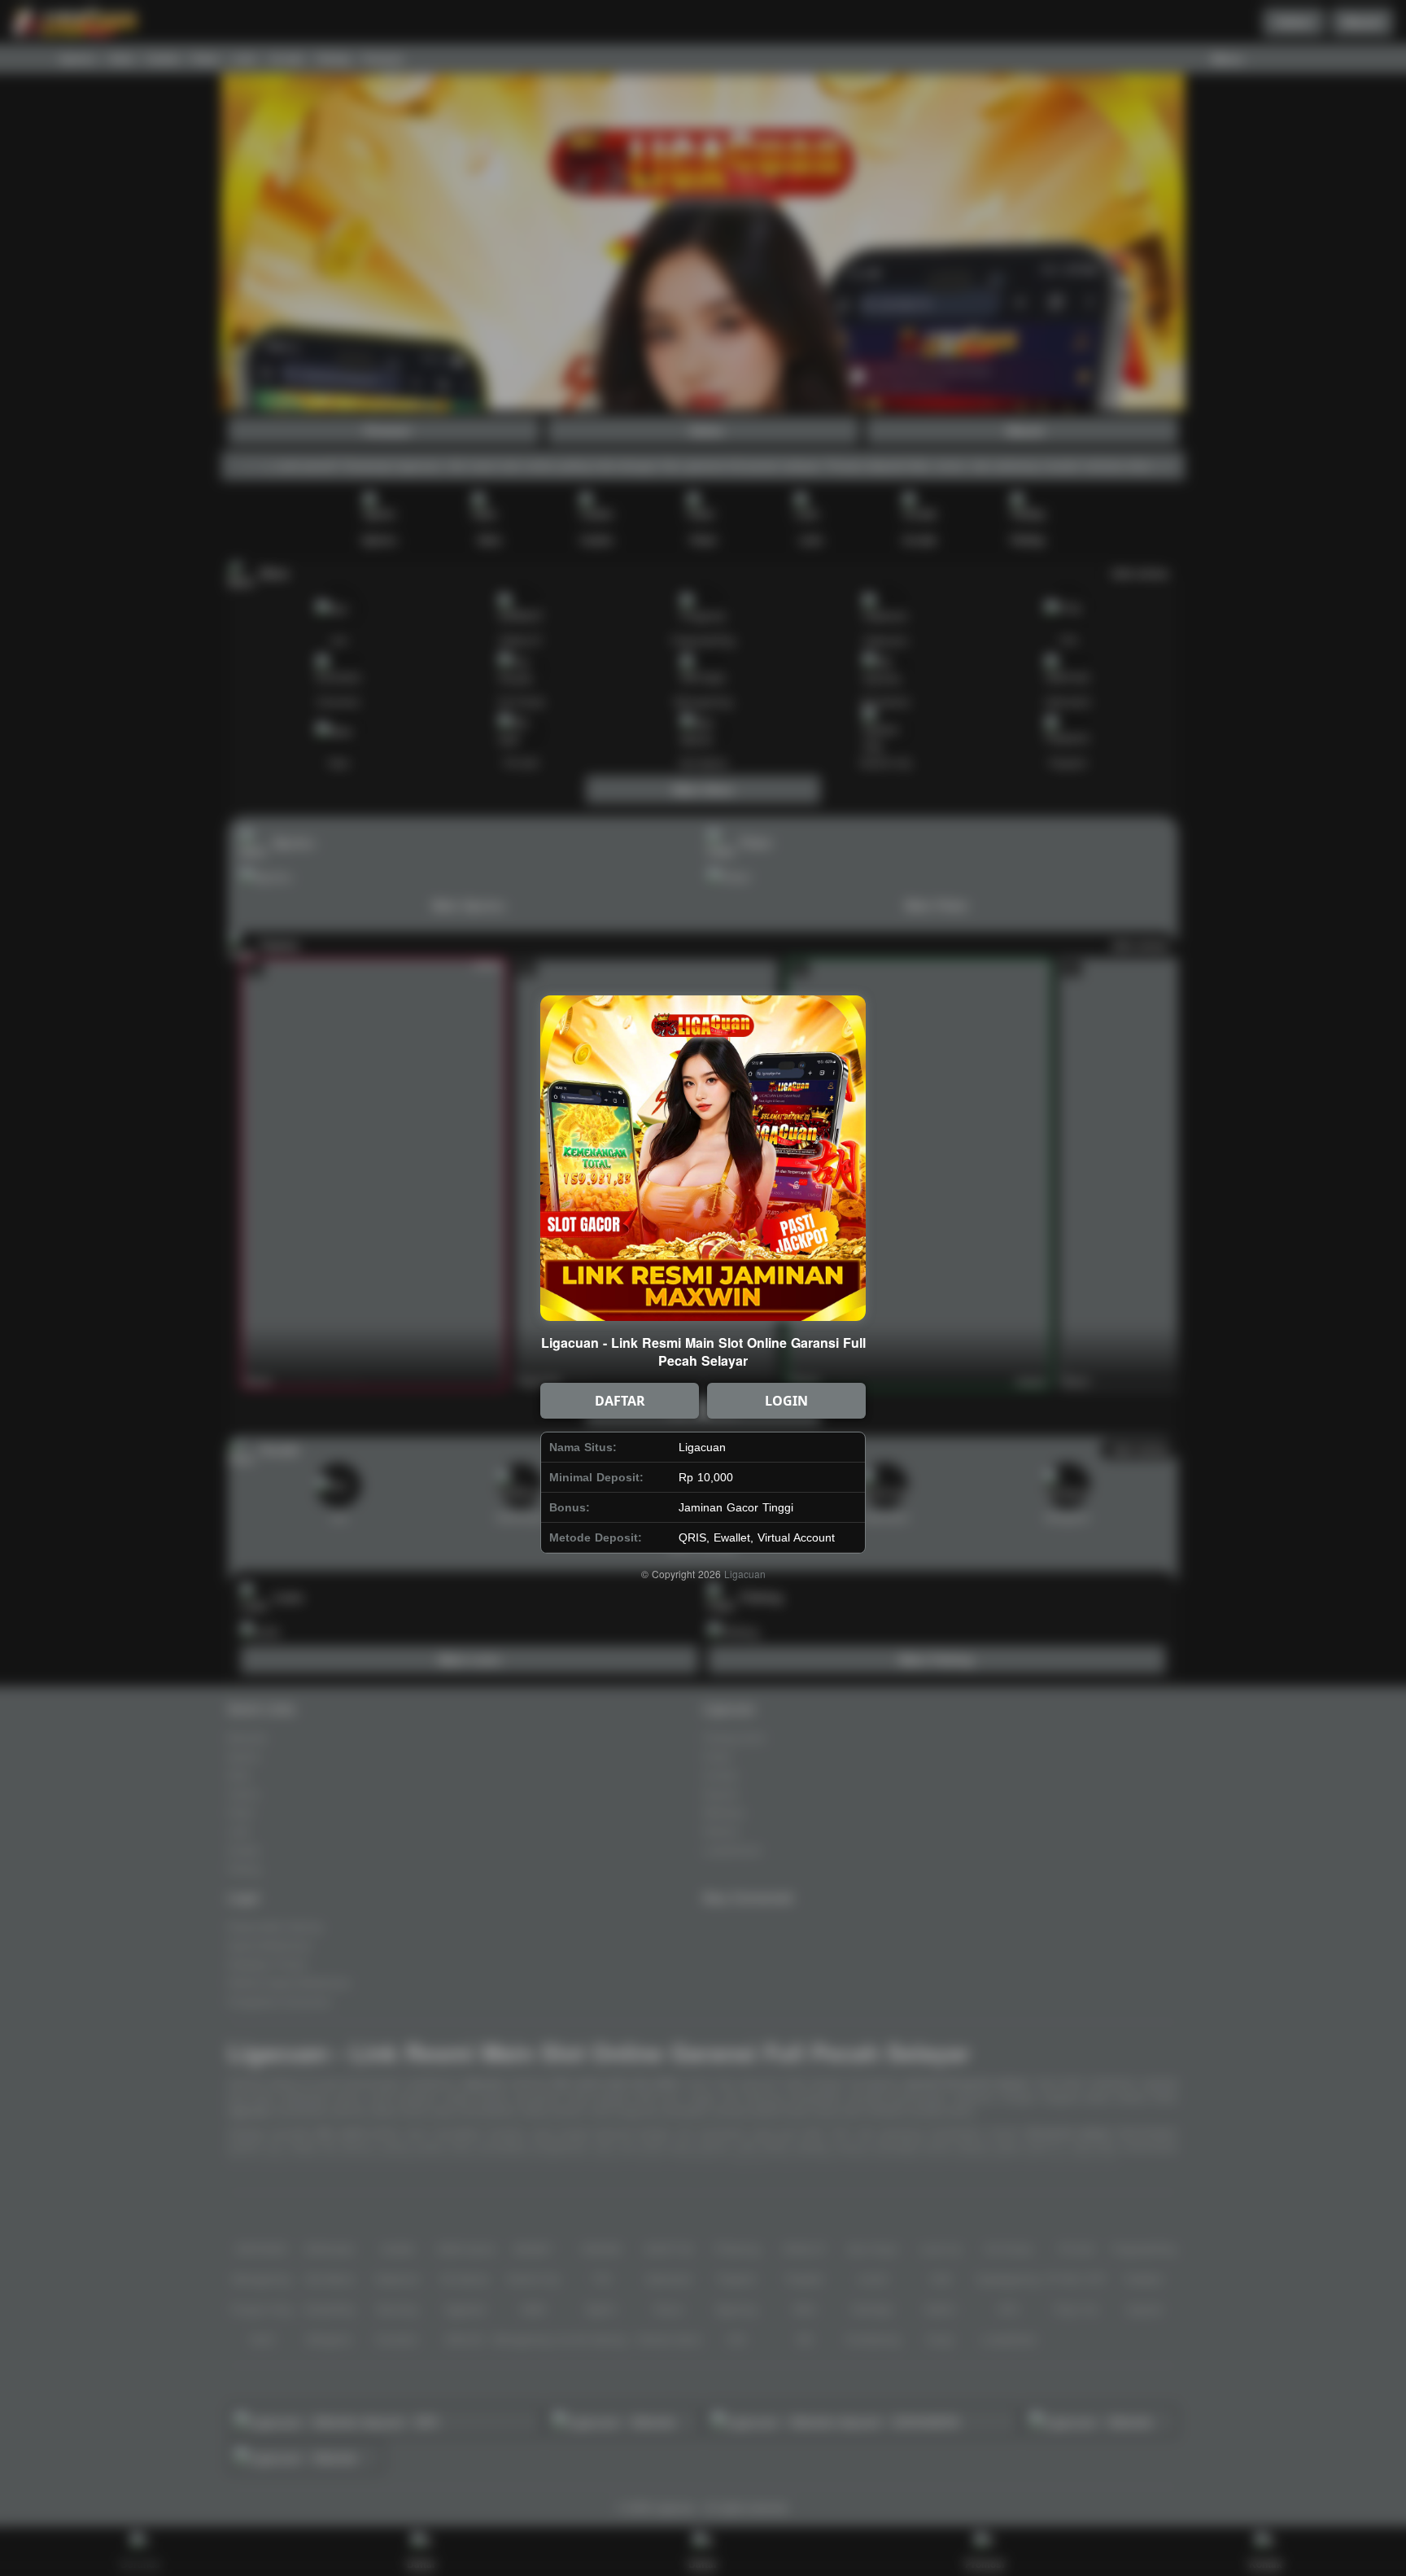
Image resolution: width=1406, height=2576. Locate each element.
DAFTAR (620, 1401)
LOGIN (786, 1401)
